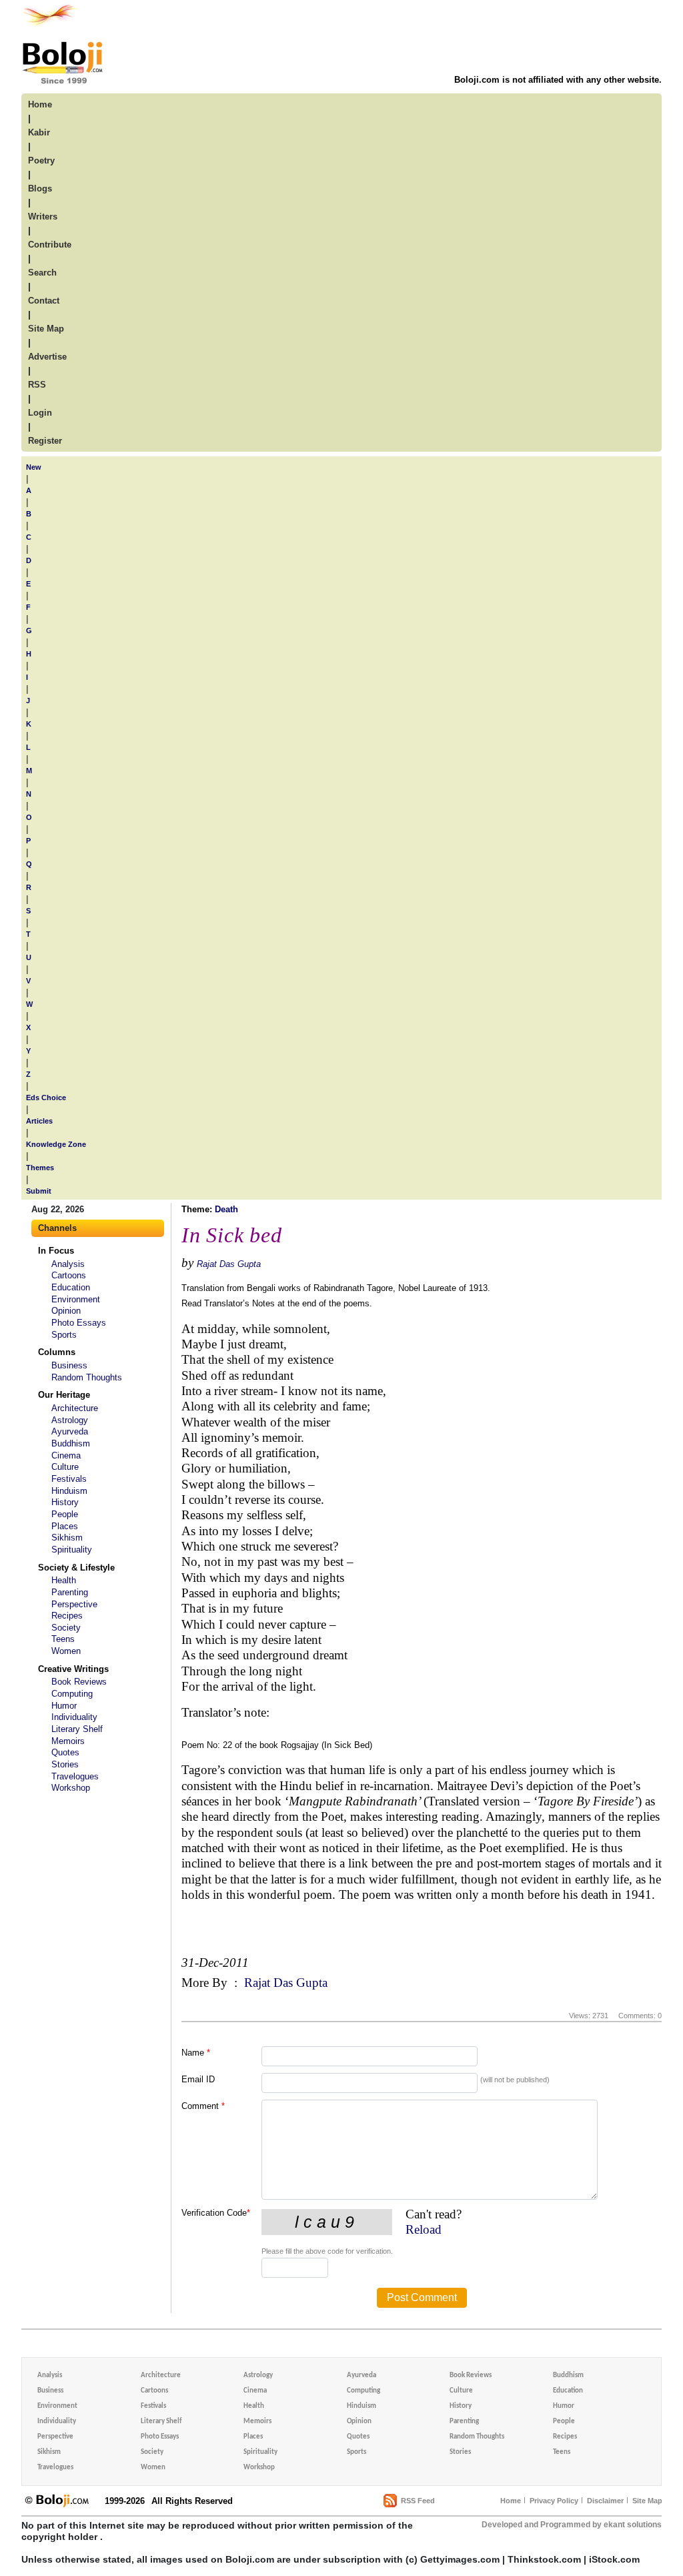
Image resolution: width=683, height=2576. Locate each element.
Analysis (68, 1264)
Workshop (71, 1788)
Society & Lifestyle (76, 1568)
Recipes (67, 1616)
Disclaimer (605, 2501)
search (42, 273)
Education (71, 1287)
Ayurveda (70, 1431)
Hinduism (69, 1491)
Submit (39, 1191)
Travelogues (75, 1776)
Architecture (75, 1408)
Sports (64, 1335)
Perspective (74, 1604)
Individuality (74, 1717)
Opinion (66, 1311)
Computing (72, 1694)
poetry (41, 160)
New (34, 467)
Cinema (66, 1455)
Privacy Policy (554, 2501)
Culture (65, 1467)
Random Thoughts (87, 1377)
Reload (424, 2229)
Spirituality (72, 1550)
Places (65, 1526)
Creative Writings (73, 1669)
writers (43, 217)
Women (66, 1651)
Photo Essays (79, 1323)
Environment (76, 1299)
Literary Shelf (77, 1729)
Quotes (65, 1752)
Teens (63, 1639)
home (40, 104)
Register (45, 441)
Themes (40, 1168)
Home (511, 2501)
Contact (44, 301)
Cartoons (69, 1275)
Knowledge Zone (56, 1144)
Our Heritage (64, 1395)
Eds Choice (46, 1098)
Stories (65, 1764)
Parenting (70, 1592)
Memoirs (68, 1741)
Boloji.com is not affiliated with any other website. (558, 80)
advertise (47, 357)
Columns (57, 1352)
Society (66, 1628)
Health (64, 1580)
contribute (50, 245)
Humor (64, 1706)
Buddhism (71, 1443)
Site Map (647, 2501)
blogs (40, 188)
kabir (39, 132)
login (40, 413)
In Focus (56, 1251)
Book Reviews (79, 1682)
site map (46, 329)
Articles (39, 1121)
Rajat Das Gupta (229, 1264)
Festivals (69, 1479)
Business (69, 1365)
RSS (37, 385)
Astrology (70, 1420)
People (65, 1514)
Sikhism (67, 1538)
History (65, 1502)
